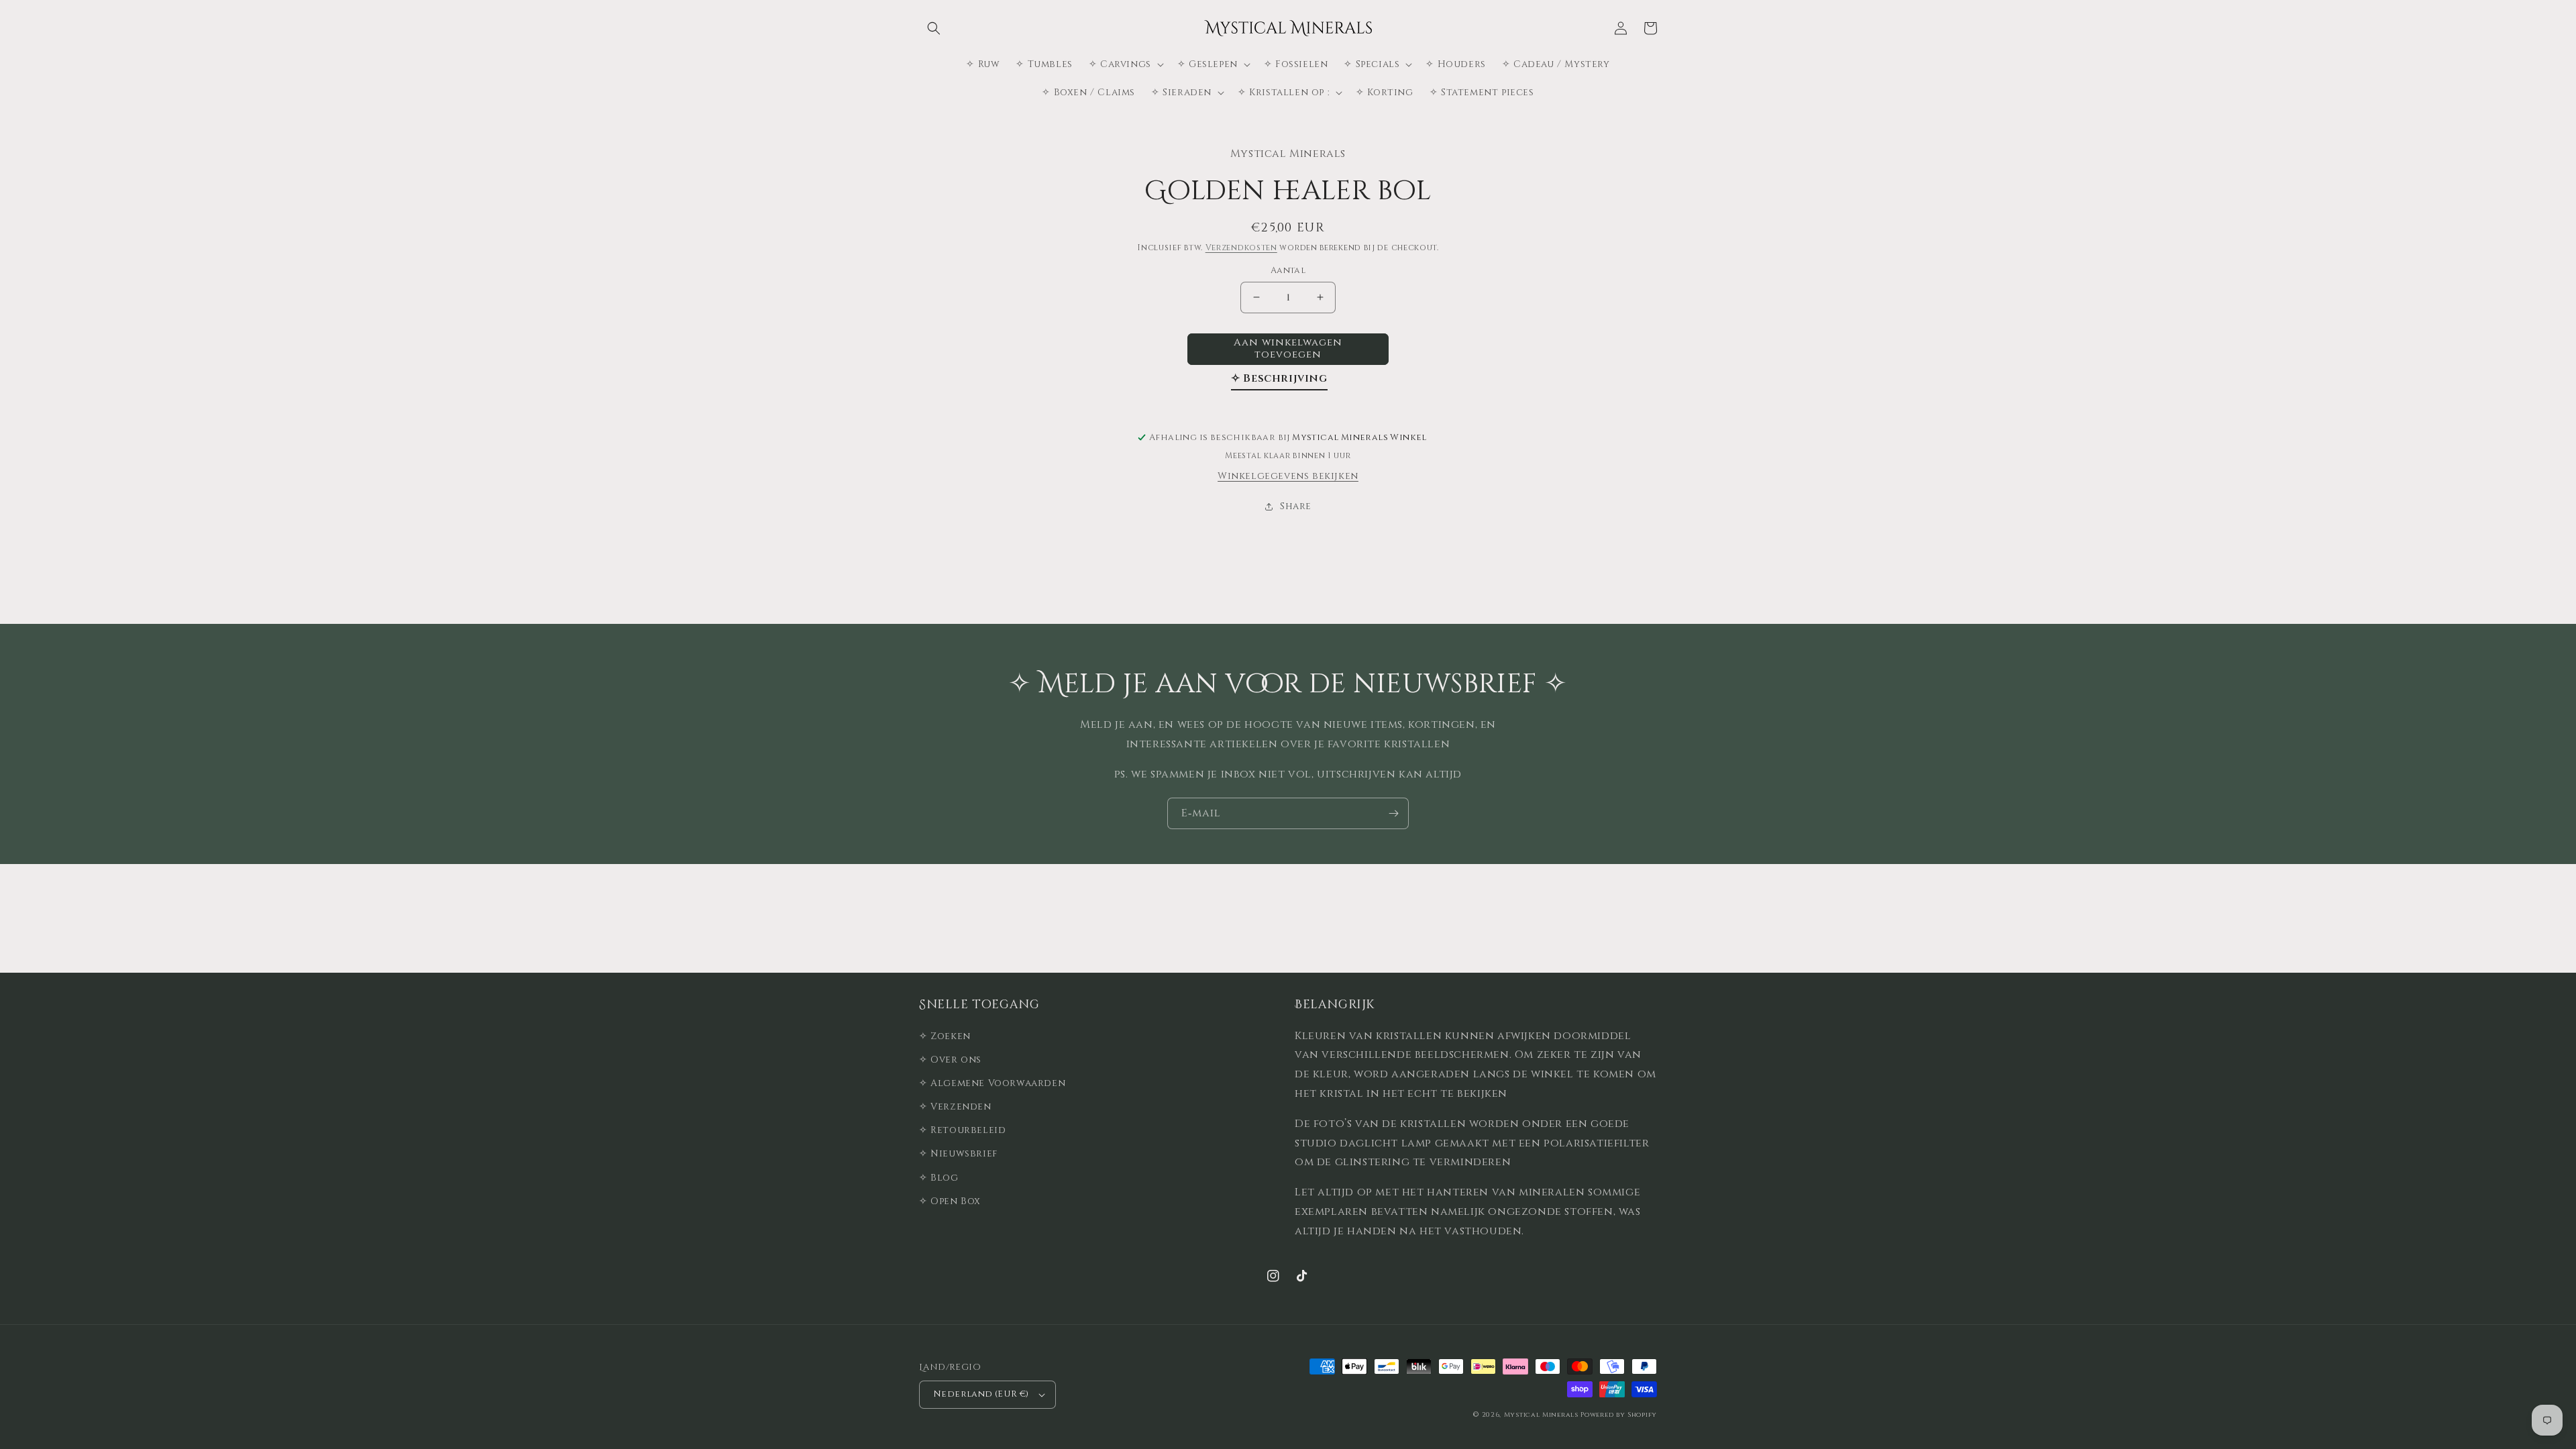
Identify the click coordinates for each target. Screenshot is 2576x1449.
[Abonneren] (1393, 813)
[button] (934, 28)
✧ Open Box (950, 1201)
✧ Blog (939, 1178)
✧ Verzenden (955, 1107)
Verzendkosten (1241, 248)
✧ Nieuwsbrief (958, 1153)
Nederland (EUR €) (981, 1394)
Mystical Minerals (1541, 1415)
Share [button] (1296, 506)
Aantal (1288, 270)
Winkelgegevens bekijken (1288, 476)
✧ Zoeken (945, 1036)
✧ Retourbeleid (962, 1130)
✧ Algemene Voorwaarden (992, 1083)
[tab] (1279, 381)
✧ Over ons (950, 1060)
